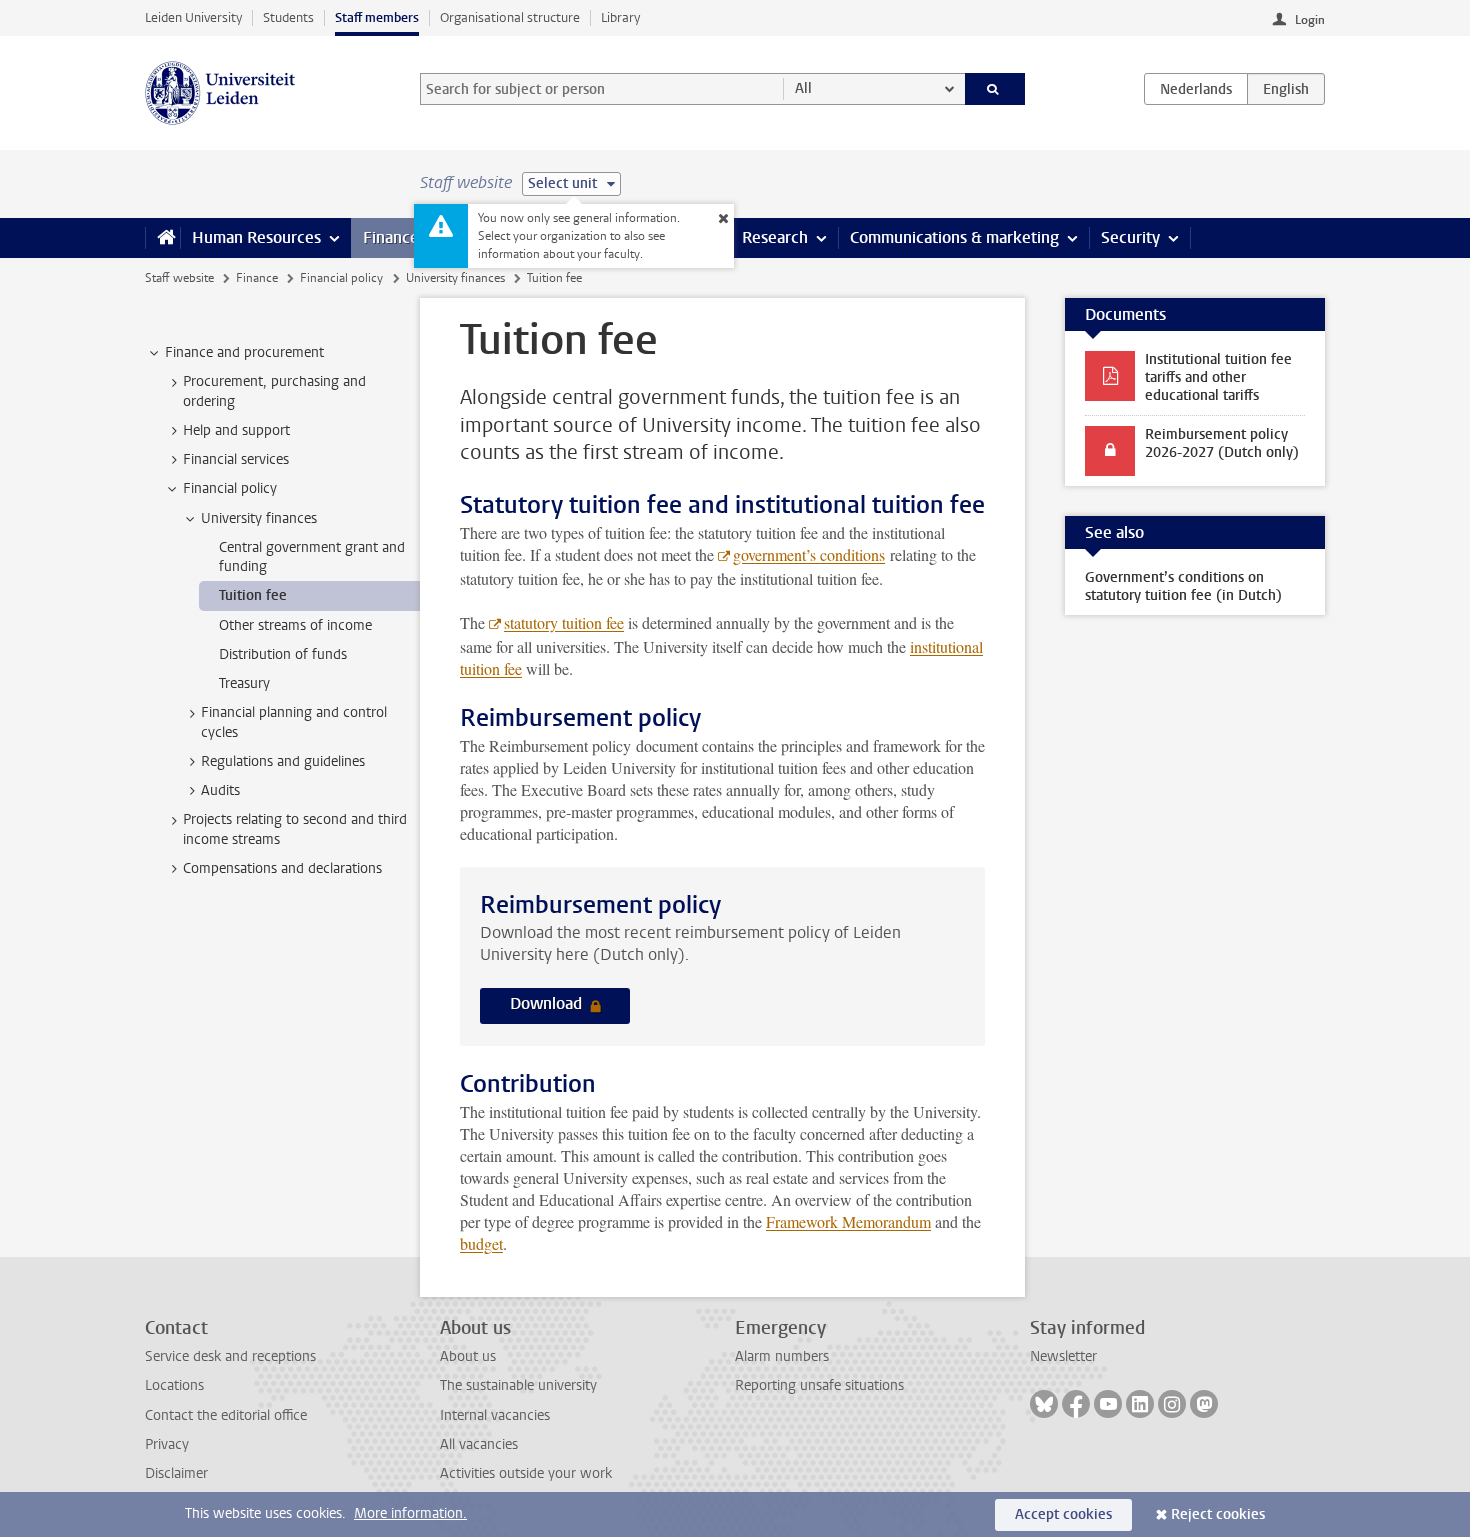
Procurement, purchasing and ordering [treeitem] (274, 391)
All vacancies (479, 1444)
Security (1130, 237)
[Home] (162, 238)
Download (548, 1003)
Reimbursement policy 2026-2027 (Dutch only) (1222, 443)
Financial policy (341, 278)
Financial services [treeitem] (236, 459)
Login (1310, 20)
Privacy (167, 1444)
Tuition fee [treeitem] (253, 595)
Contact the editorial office (226, 1415)
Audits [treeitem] (220, 790)
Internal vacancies (495, 1415)
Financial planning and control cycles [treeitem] (294, 722)
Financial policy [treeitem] (230, 488)
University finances (455, 278)
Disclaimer (176, 1473)
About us (468, 1356)
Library (620, 17)
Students (288, 17)
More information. (410, 1513)
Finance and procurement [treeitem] (244, 352)
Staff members (377, 17)
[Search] (995, 89)
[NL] (1196, 89)
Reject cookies (1218, 1514)
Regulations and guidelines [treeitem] (283, 761)
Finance (391, 237)
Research (775, 237)
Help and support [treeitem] (236, 430)
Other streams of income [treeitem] (295, 625)
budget (481, 1243)
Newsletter (1063, 1356)
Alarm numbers (782, 1356)
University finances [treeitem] (259, 518)
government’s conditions (809, 554)
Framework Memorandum (848, 1221)
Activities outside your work (526, 1473)
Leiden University (193, 17)
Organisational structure (510, 17)
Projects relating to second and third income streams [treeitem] (295, 829)
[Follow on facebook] (1076, 1404)
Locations (174, 1385)
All (803, 88)
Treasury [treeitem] (244, 683)
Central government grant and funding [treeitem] (312, 557)
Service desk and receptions (230, 1356)
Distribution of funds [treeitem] (283, 654)
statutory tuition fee (564, 622)
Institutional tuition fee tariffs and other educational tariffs (1218, 377)
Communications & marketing (954, 237)
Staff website (179, 278)
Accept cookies (1063, 1514)
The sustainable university (518, 1385)
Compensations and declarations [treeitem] (282, 868)
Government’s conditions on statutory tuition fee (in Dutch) (1183, 586)
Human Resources (256, 237)
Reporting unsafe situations (819, 1385)
